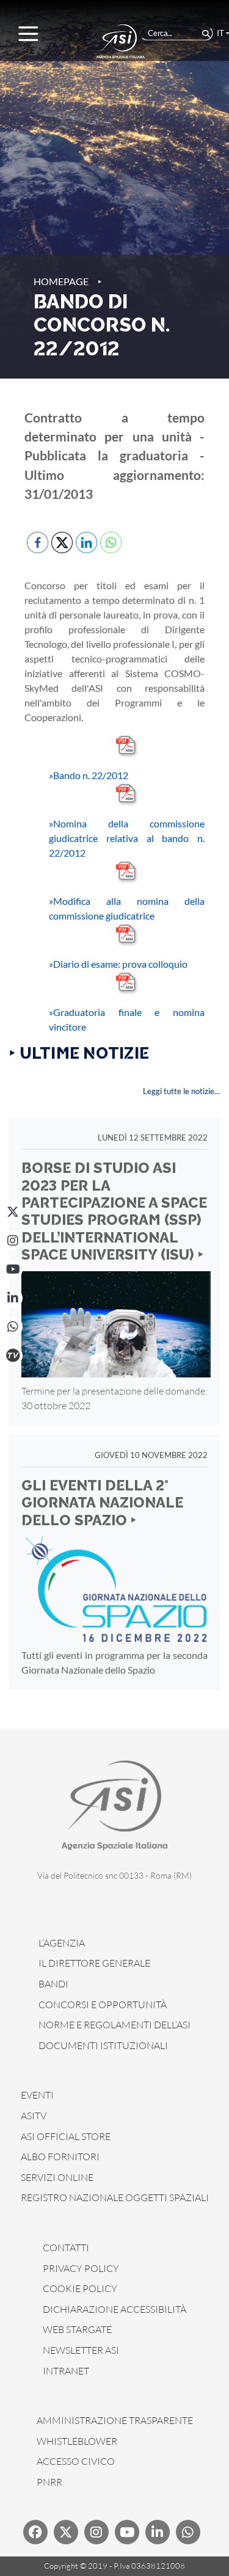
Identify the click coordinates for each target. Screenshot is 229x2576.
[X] (13, 1212)
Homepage (61, 281)
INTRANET (66, 2371)
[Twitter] (66, 2532)
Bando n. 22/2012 (89, 775)
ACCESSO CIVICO (76, 2461)
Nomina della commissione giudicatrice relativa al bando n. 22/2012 (127, 838)
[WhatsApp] (13, 1327)
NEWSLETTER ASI (81, 2350)
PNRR (49, 2482)
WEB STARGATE (77, 2329)
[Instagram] (13, 1241)
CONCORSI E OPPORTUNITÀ (103, 2005)
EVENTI (37, 2095)
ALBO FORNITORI (60, 2157)
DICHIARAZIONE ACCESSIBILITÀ (114, 2309)
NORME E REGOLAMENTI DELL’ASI (114, 2025)
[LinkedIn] (13, 1298)
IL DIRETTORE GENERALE (94, 1963)
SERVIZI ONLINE (57, 2177)
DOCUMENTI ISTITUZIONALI (103, 2045)
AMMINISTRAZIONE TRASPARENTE (115, 2420)
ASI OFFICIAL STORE (66, 2136)
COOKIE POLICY (80, 2288)
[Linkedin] (158, 2532)
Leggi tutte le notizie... (181, 1091)
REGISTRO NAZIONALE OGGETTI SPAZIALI (115, 2197)
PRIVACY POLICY (81, 2268)
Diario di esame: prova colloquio (118, 964)
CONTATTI (66, 2248)
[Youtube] (127, 2532)
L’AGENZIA (62, 1943)
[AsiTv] (13, 1355)
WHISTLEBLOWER (77, 2441)
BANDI (53, 1984)
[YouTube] (13, 1269)
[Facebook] (35, 2532)
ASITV (34, 2116)
